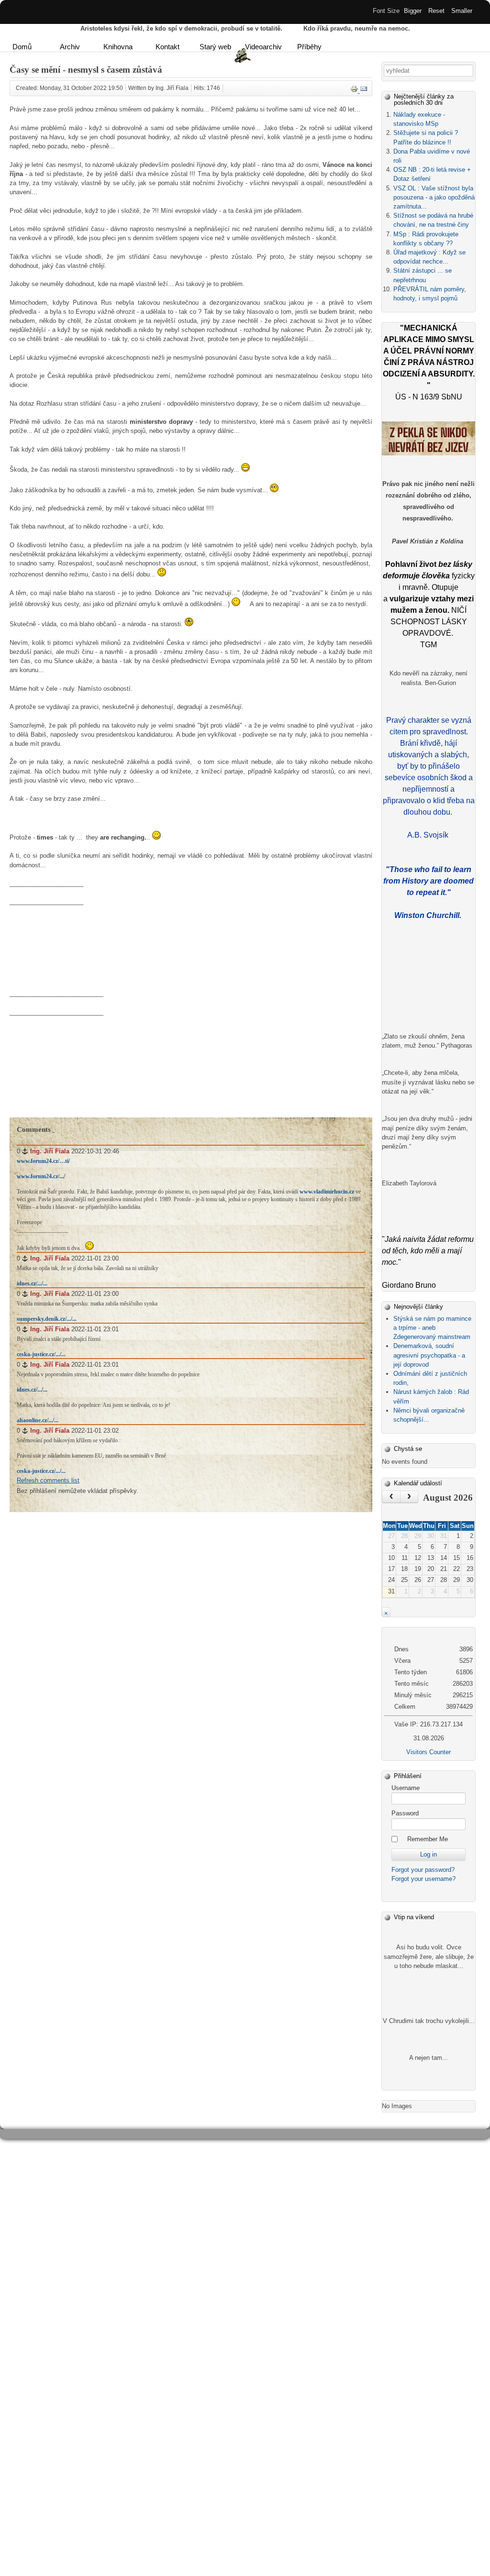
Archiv (70, 47)
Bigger (413, 11)
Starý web (215, 47)
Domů (22, 47)
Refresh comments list (48, 1480)
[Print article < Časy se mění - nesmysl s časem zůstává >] (355, 91)
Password (405, 1813)
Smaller (462, 11)
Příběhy (309, 47)
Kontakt (167, 47)
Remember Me (428, 1839)
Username (406, 1788)
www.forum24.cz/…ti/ (43, 1161)
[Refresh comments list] (54, 1129)
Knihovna (118, 47)
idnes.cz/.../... (32, 1283)
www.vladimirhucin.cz (327, 1192)
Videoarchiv (263, 47)
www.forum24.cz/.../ (41, 1176)
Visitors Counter (429, 1752)
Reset (436, 11)
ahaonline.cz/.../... (38, 1420)
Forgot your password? (423, 1870)
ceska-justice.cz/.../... (41, 1354)
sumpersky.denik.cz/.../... (47, 1319)
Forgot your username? (423, 1879)
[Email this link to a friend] (364, 91)
